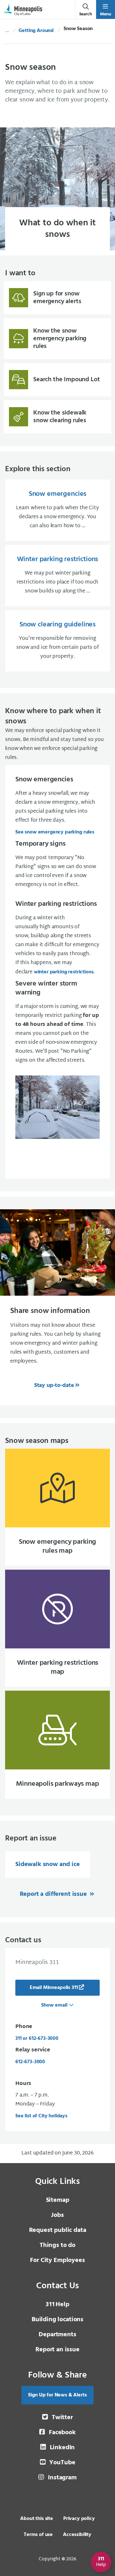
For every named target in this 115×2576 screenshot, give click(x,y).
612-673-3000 (30, 2062)
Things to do (57, 2245)
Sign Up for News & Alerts (57, 2395)
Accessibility (77, 2535)
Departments (57, 2335)
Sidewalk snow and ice (48, 1864)
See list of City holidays (41, 2116)
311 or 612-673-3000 (37, 2039)
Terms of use (38, 2535)
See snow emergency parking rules (55, 832)
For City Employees (57, 2260)
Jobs (57, 2215)
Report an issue (57, 2350)
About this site (37, 2519)
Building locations (57, 2320)
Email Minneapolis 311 (54, 1988)
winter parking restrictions (64, 972)
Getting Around (36, 31)
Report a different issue (54, 1894)
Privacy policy (79, 2519)
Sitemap (58, 2200)
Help (57, 2305)
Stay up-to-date (54, 1385)
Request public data (58, 2230)
